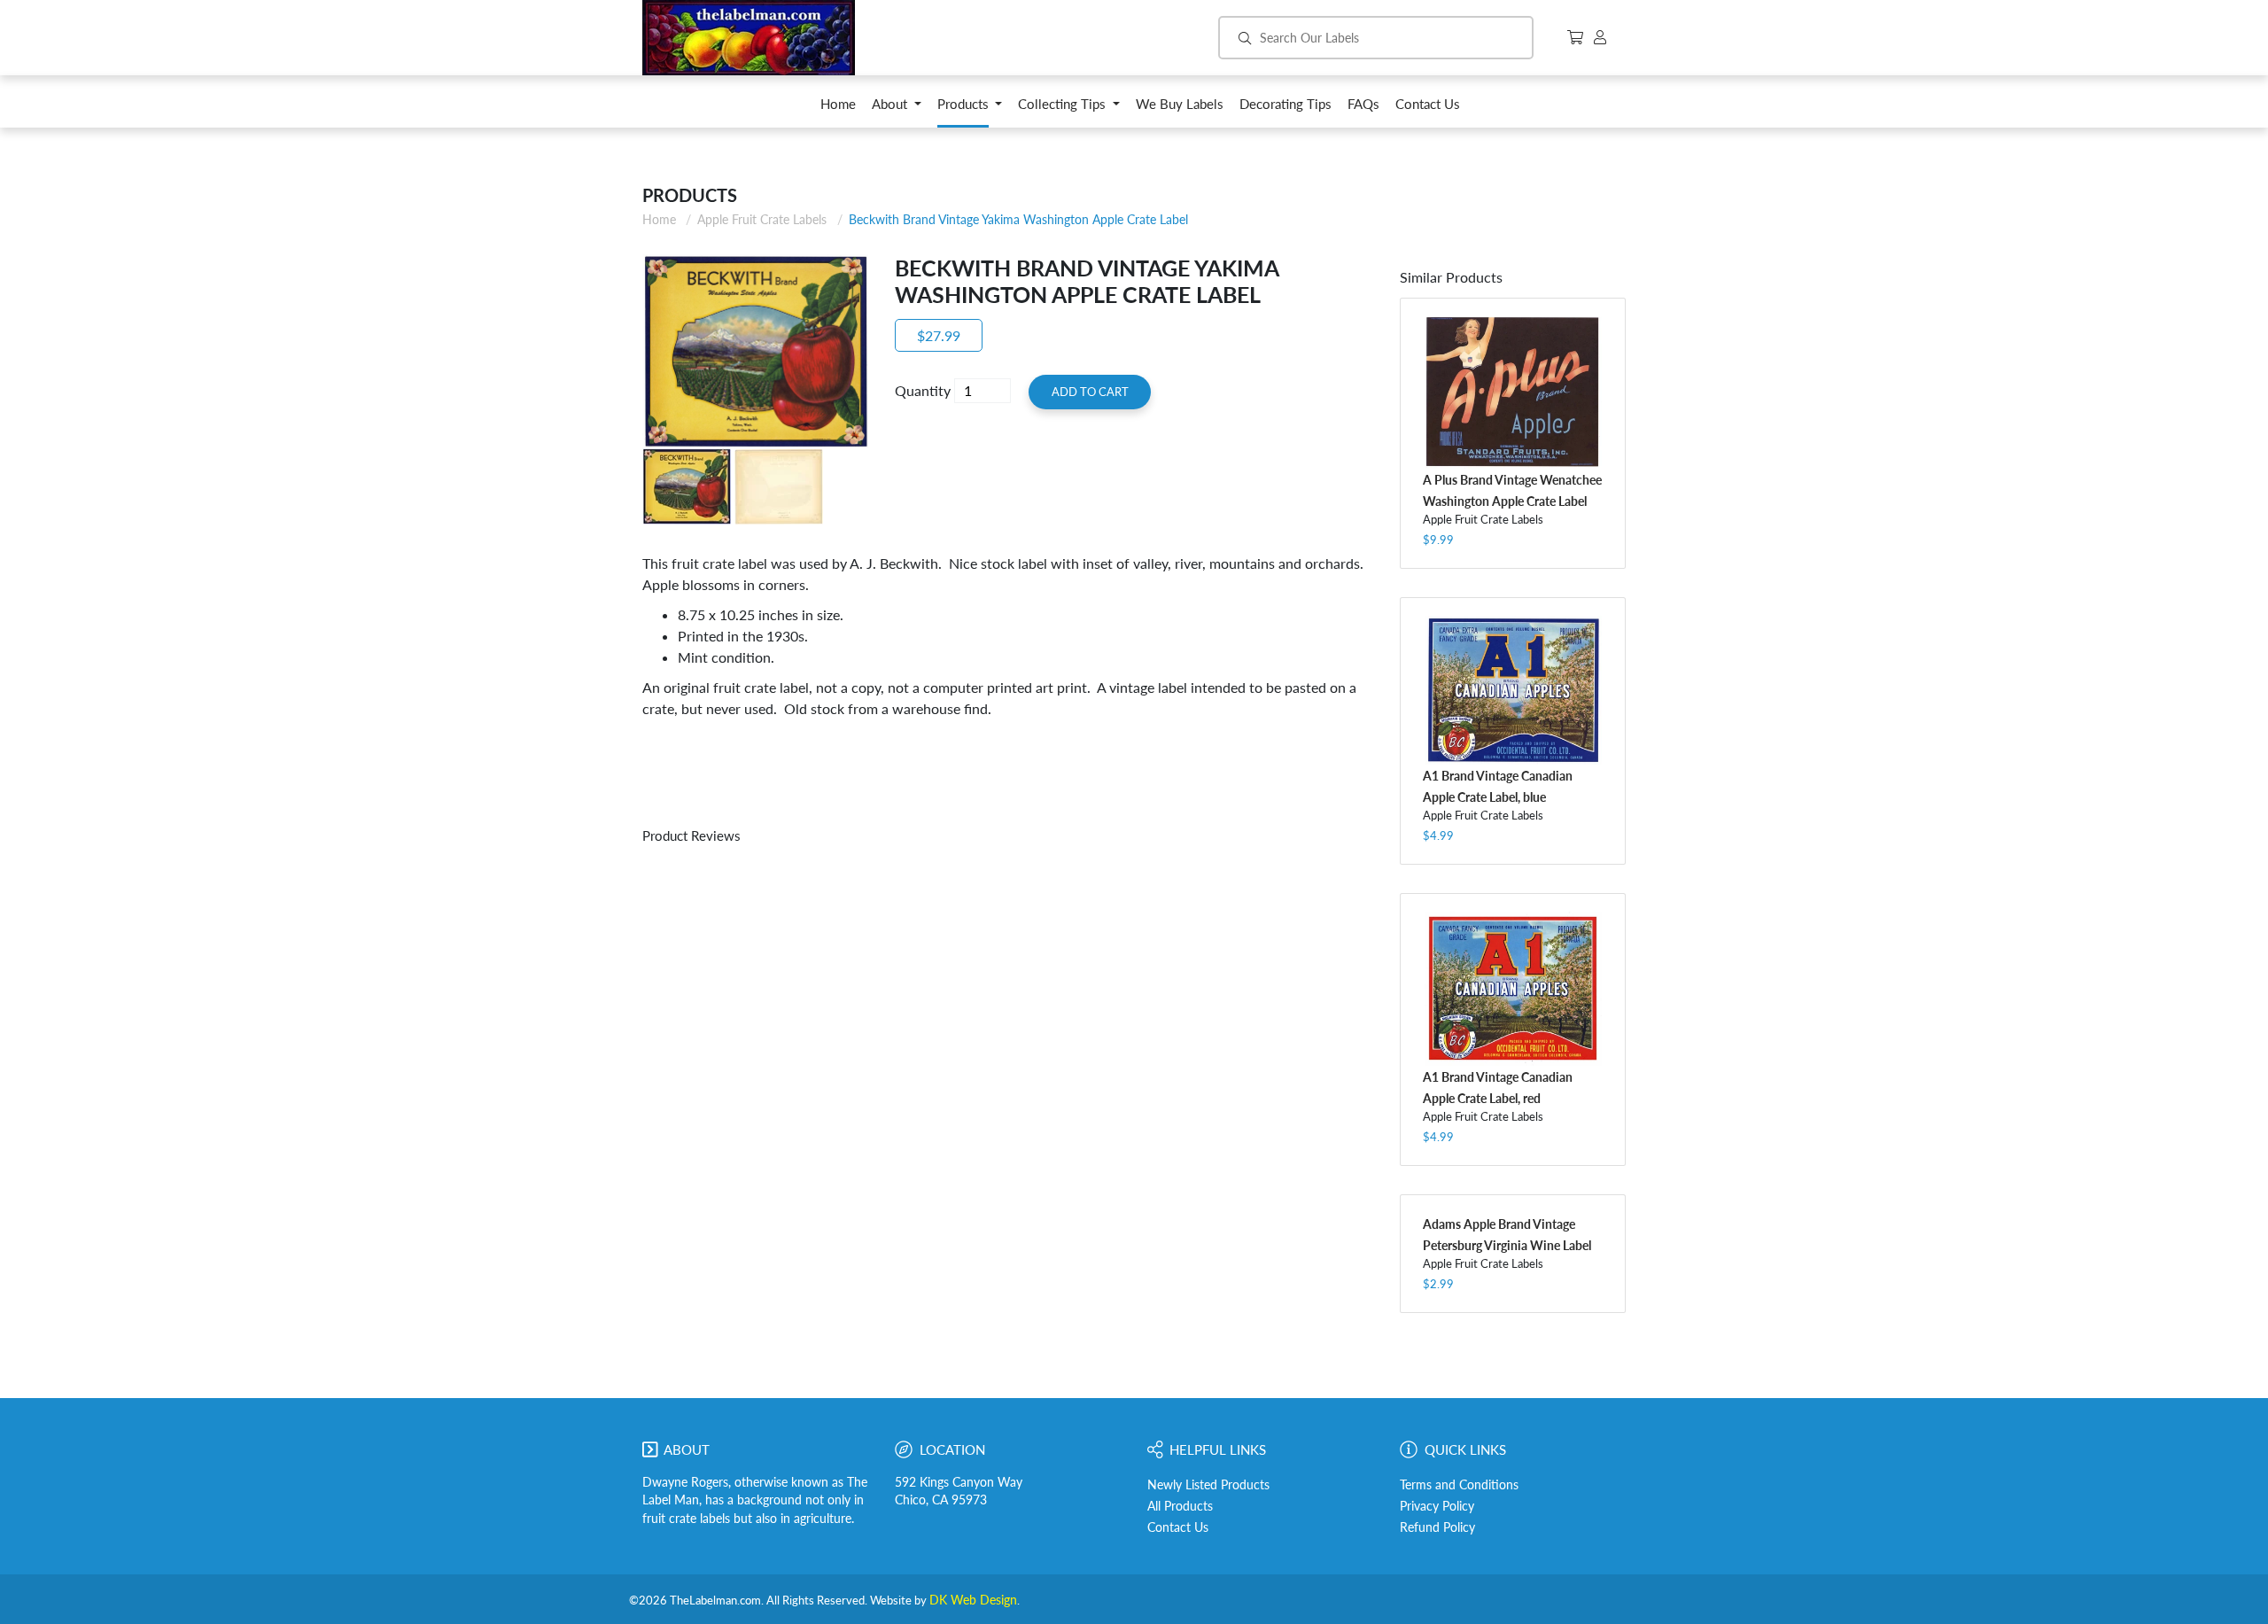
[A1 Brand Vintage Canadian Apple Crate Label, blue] (1513, 690)
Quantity (923, 390)
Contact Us (1178, 1527)
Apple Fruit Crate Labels (762, 219)
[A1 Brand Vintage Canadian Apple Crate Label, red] (1513, 988)
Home (659, 219)
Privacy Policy (1437, 1506)
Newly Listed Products (1208, 1485)
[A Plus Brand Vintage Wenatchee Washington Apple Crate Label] (1513, 392)
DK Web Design (973, 1600)
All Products (1180, 1506)
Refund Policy (1437, 1527)
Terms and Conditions (1459, 1485)
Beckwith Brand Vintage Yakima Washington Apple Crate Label (1018, 219)
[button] (897, 109)
